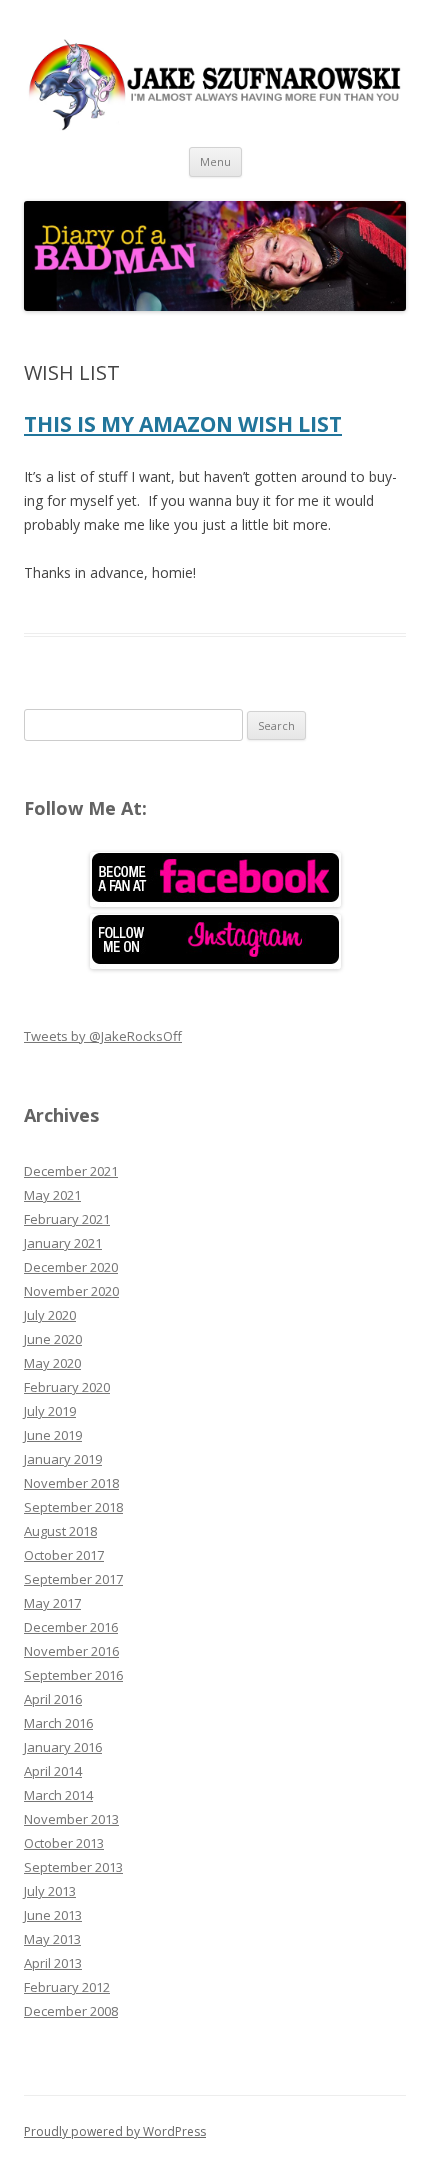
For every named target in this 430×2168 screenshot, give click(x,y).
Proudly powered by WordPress (115, 2131)
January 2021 (63, 1243)
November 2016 (71, 1651)
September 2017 (73, 1579)
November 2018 (71, 1483)
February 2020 (67, 1387)
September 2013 (73, 1867)
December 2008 (71, 2011)
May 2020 (52, 1363)
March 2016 (58, 1723)
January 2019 (63, 1459)
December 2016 (71, 1627)
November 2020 (71, 1291)
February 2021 (67, 1219)
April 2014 (53, 1771)
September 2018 (73, 1507)
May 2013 (52, 1939)
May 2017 (52, 1603)
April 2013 (53, 1963)
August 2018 (60, 1531)
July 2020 (50, 1315)
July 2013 (50, 1891)
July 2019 (50, 1411)
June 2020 (53, 1339)
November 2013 (71, 1819)
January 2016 (63, 1747)
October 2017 (64, 1555)
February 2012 (67, 1987)
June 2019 (53, 1435)
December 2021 (71, 1171)
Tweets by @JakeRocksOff (103, 1036)
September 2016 (73, 1675)
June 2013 (53, 1915)
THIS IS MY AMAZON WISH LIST (183, 424)
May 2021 (52, 1195)
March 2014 (58, 1795)
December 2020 (71, 1267)
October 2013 (64, 1843)
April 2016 (53, 1699)
